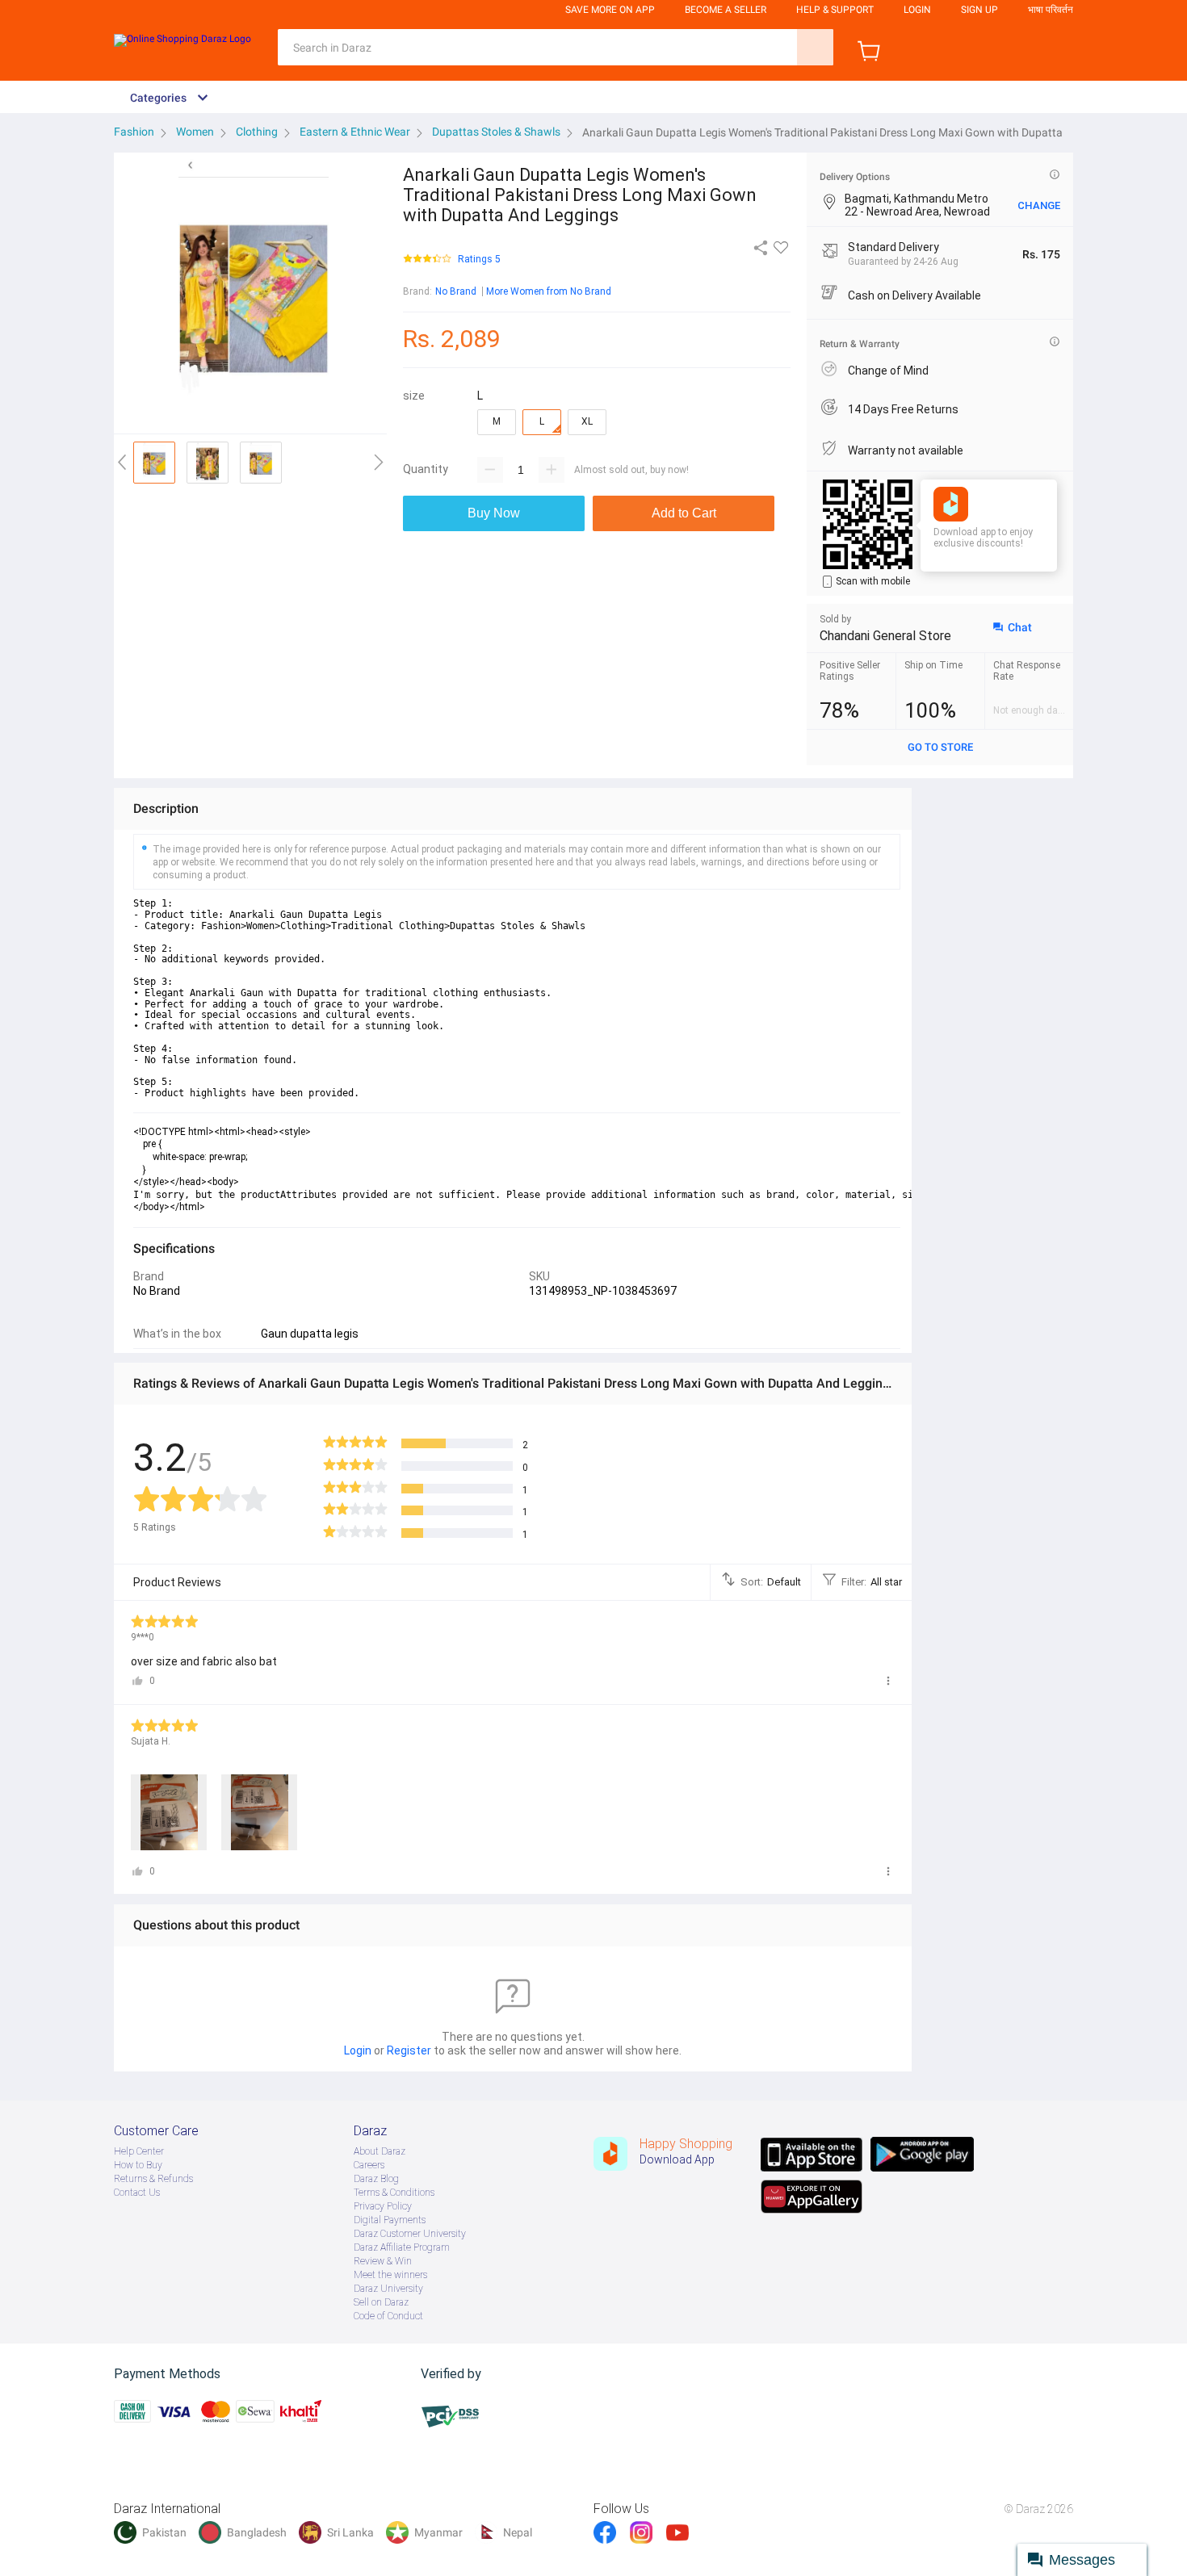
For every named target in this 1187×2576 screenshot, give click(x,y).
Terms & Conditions (394, 2193)
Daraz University (388, 2289)
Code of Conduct (388, 2316)
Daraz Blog (376, 2179)
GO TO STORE (940, 747)
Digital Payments (390, 2220)
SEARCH (815, 47)
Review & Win (383, 2261)
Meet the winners (390, 2275)
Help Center (139, 2151)
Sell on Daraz (381, 2302)
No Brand (456, 291)
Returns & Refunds (153, 2179)
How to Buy (138, 2165)
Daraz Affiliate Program (402, 2247)
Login (917, 10)
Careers (369, 2165)
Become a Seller (726, 10)
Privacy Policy (383, 2206)
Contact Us (137, 2193)
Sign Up (979, 10)
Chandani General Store (885, 636)
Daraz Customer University (410, 2234)
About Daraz (380, 2151)
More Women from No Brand (549, 291)
